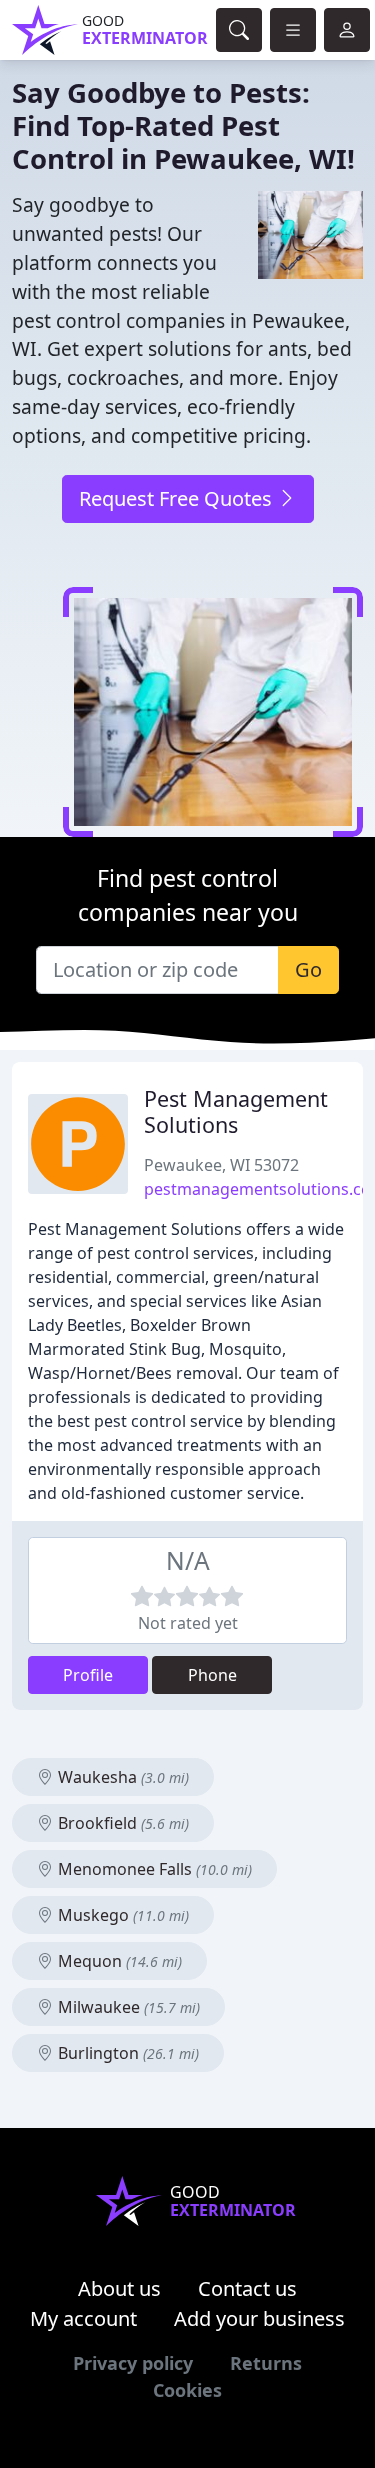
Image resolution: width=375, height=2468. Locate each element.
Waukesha (121, 1777)
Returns (266, 2363)
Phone (212, 1675)
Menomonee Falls (153, 1869)
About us (119, 2288)
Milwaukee (127, 2007)
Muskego (121, 1915)
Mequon (118, 1961)
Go (308, 969)
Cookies (187, 2390)
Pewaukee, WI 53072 (221, 1165)
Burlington (126, 2053)
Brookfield (121, 1823)
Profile (88, 1675)
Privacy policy (133, 2363)
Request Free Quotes (178, 498)
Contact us (247, 2288)
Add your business (259, 2318)
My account (83, 2318)
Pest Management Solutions (236, 1111)
